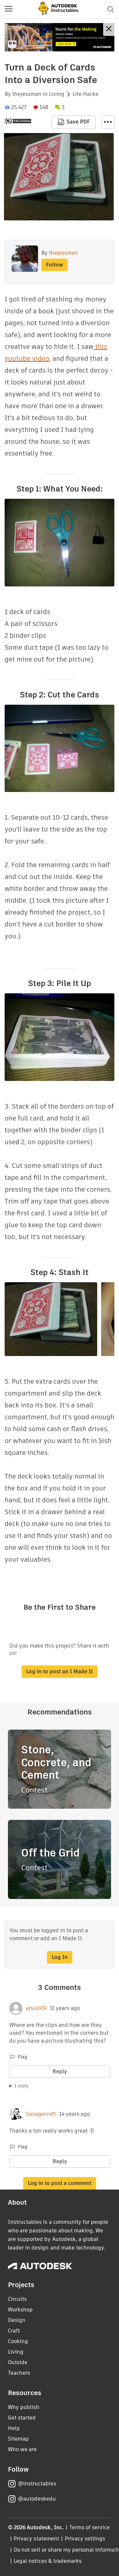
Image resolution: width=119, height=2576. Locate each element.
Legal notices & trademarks (48, 2561)
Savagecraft (41, 2114)
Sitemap (18, 2439)
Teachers (19, 2373)
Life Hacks (85, 94)
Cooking (18, 2341)
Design (17, 2320)
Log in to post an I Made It (59, 1671)
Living (57, 94)
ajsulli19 (36, 2008)
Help (14, 2428)
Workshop (20, 2310)
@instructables (37, 2484)
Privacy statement (36, 2539)
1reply (21, 2086)
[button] (9, 9)
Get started (22, 2418)
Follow (55, 265)
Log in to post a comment (60, 2183)
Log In (60, 1957)
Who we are (22, 2449)
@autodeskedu (37, 2499)
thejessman (27, 94)
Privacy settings (85, 2539)
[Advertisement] (59, 37)
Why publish (24, 2407)
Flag (22, 2057)
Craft (14, 2331)
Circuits (17, 2299)
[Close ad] (109, 29)
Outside (18, 2362)
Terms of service (90, 2527)
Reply (60, 2071)
